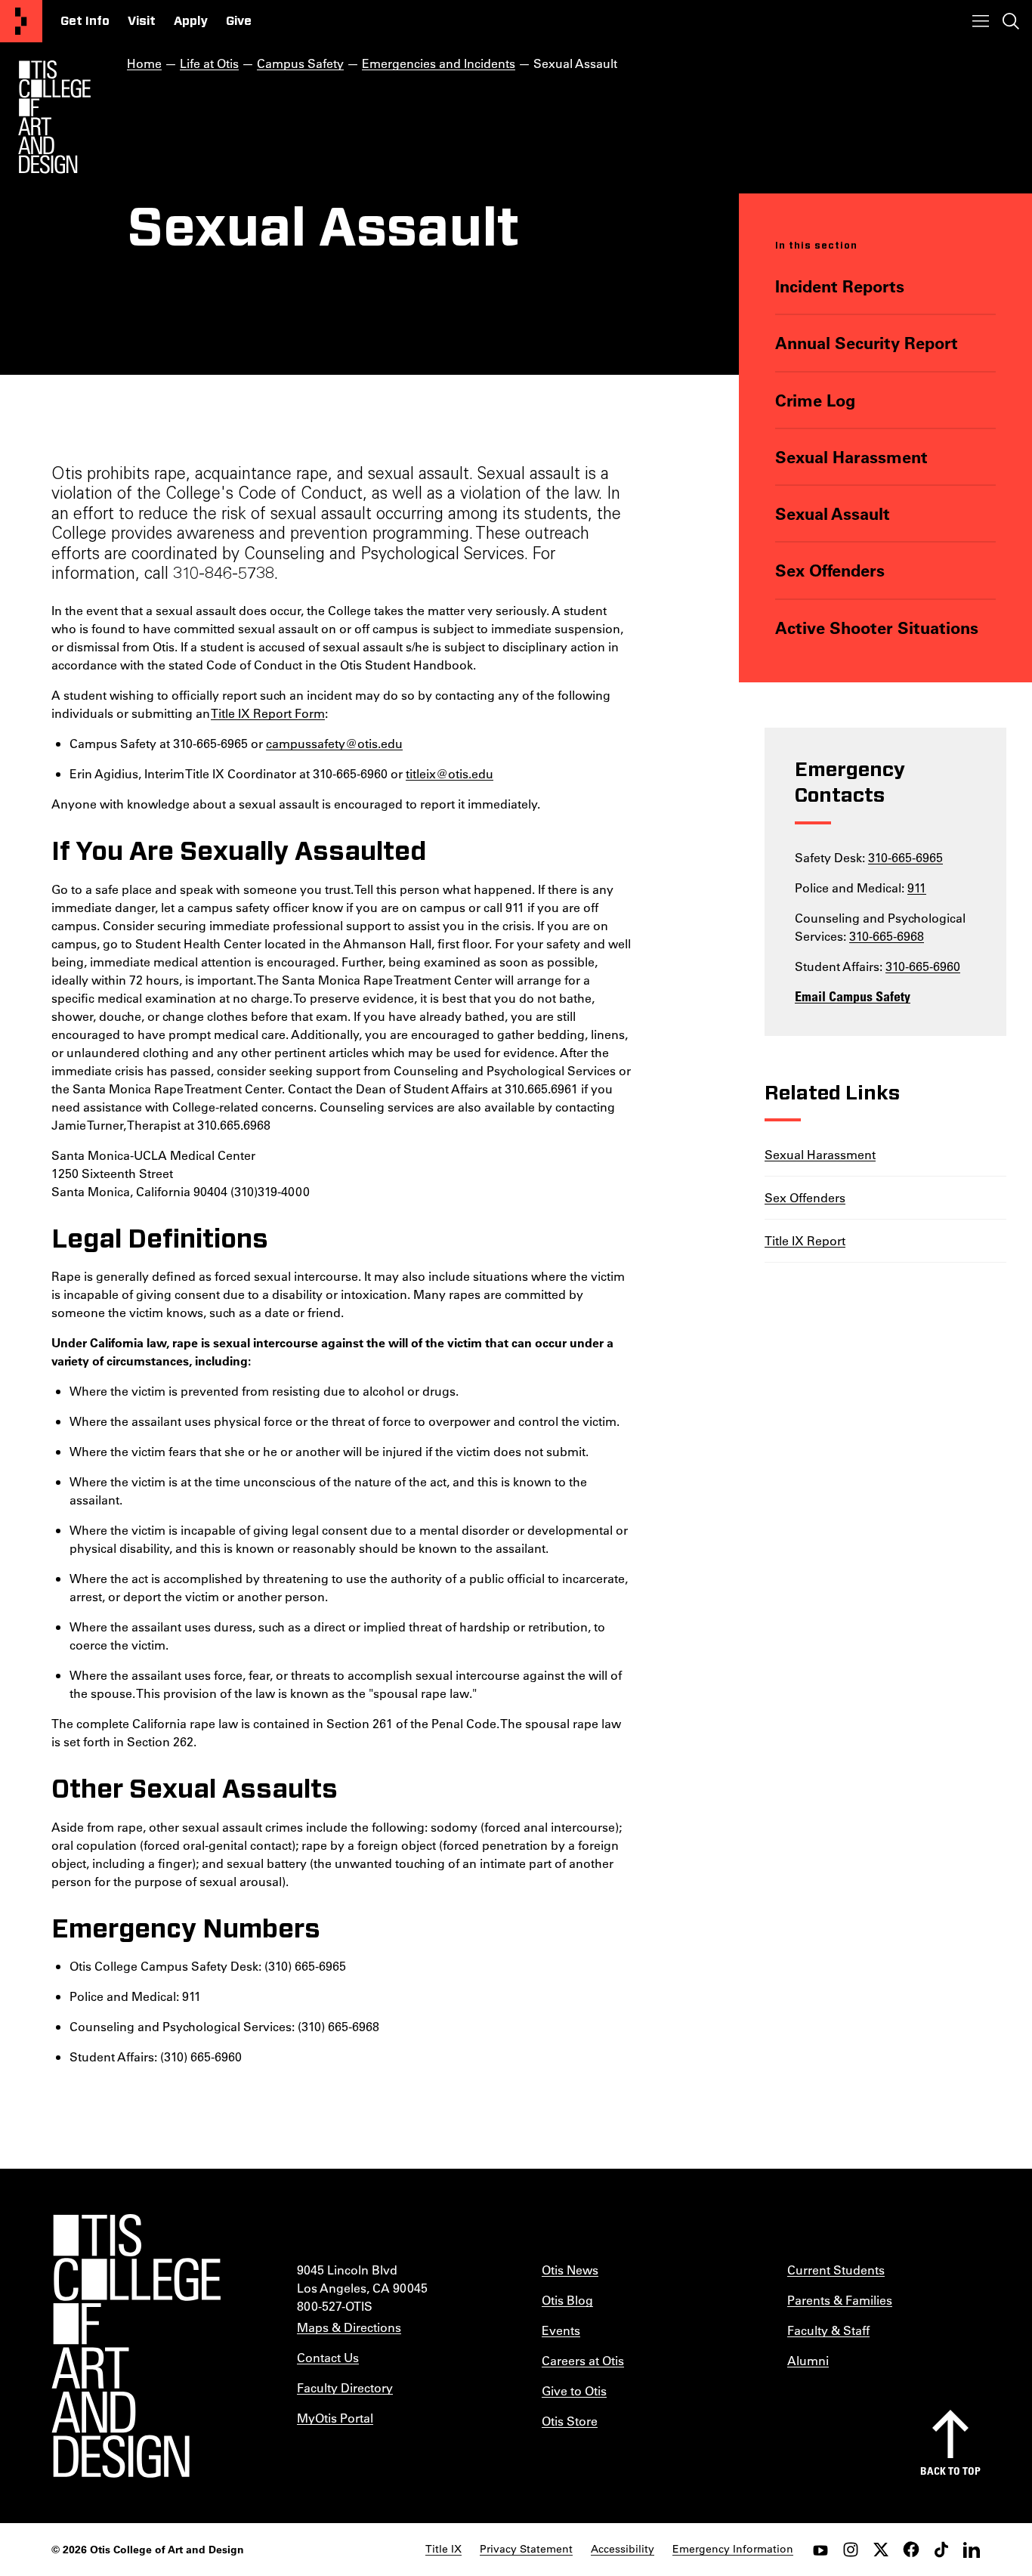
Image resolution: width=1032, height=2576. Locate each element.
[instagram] (851, 2550)
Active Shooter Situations (877, 628)
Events (561, 2330)
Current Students (836, 2270)
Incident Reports (840, 286)
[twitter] (881, 2550)
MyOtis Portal (335, 2418)
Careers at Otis (583, 2360)
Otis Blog (567, 2300)
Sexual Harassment (851, 457)
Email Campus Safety (853, 996)
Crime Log (815, 400)
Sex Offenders (830, 570)
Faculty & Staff (828, 2330)
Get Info (85, 21)
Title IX (443, 2549)
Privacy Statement (526, 2549)
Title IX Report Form (268, 713)
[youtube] (820, 2550)
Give (239, 21)
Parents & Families (840, 2300)
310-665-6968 (887, 936)
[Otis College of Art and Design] (21, 21)
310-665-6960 (923, 966)
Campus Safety (300, 63)
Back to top (950, 2471)
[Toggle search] (1011, 21)
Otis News (570, 2270)
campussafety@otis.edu (334, 743)
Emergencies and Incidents (439, 63)
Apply (191, 21)
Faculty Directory (345, 2387)
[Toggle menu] (981, 21)
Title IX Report (805, 1240)
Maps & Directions (349, 2327)
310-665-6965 (905, 857)
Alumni (808, 2360)
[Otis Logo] (54, 117)
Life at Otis (209, 63)
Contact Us (328, 2357)
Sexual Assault (833, 513)
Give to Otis (574, 2390)
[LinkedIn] (972, 2550)
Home (144, 63)
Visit (142, 21)
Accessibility (623, 2549)
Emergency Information (733, 2549)
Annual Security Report (867, 343)
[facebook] (911, 2550)
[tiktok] (941, 2550)
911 (917, 888)
